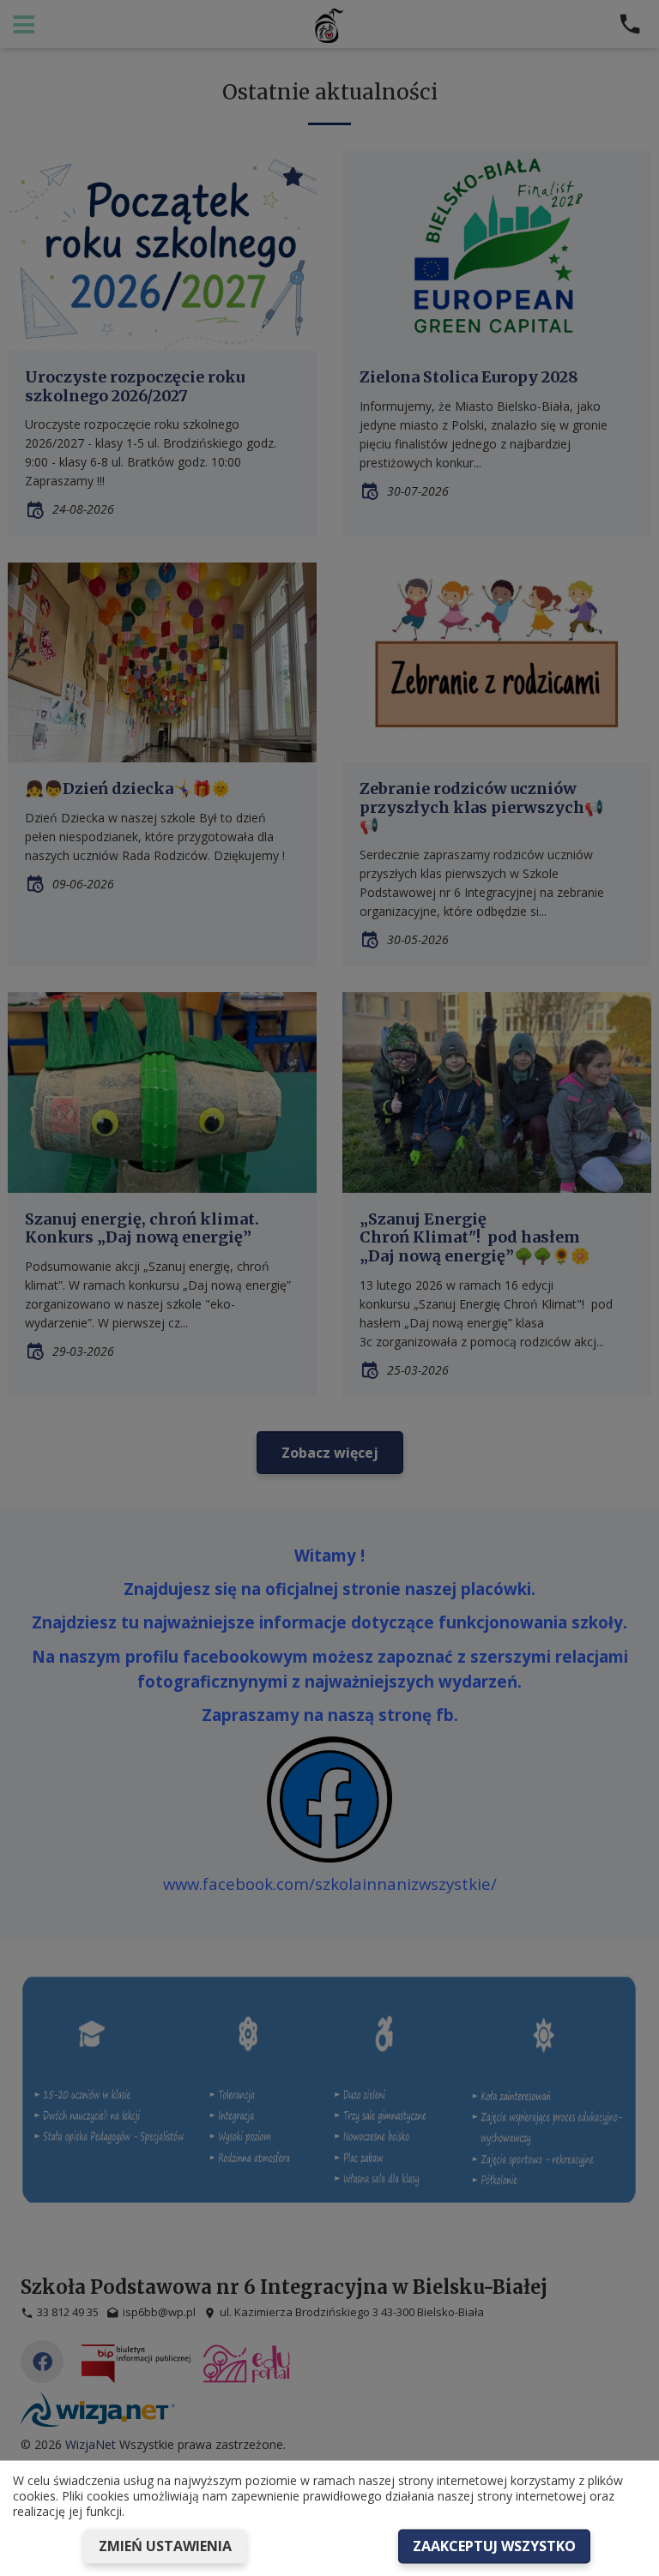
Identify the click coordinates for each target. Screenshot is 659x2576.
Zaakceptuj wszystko (494, 2546)
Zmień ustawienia (165, 2546)
